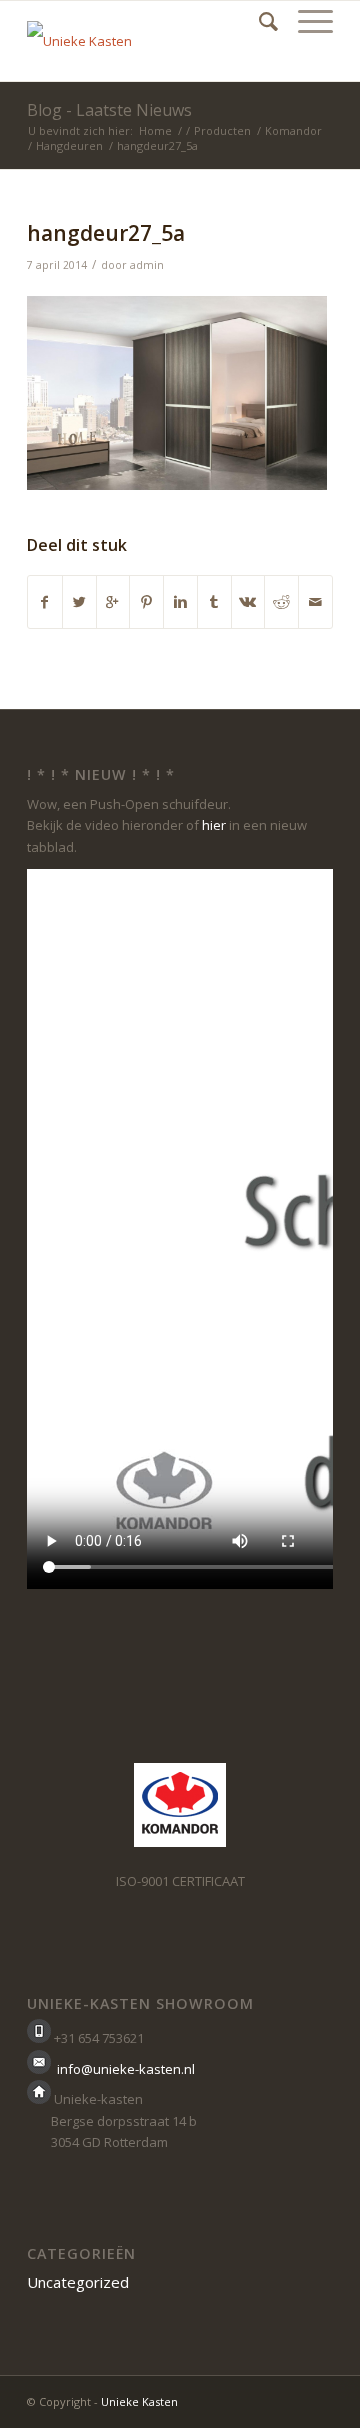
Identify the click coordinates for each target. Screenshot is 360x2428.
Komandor (293, 130)
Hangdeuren (69, 145)
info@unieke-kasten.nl (126, 2069)
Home (155, 130)
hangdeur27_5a (106, 233)
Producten (222, 130)
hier (214, 825)
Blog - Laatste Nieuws (109, 110)
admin (147, 265)
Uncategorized (78, 2282)
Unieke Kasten (139, 2401)
